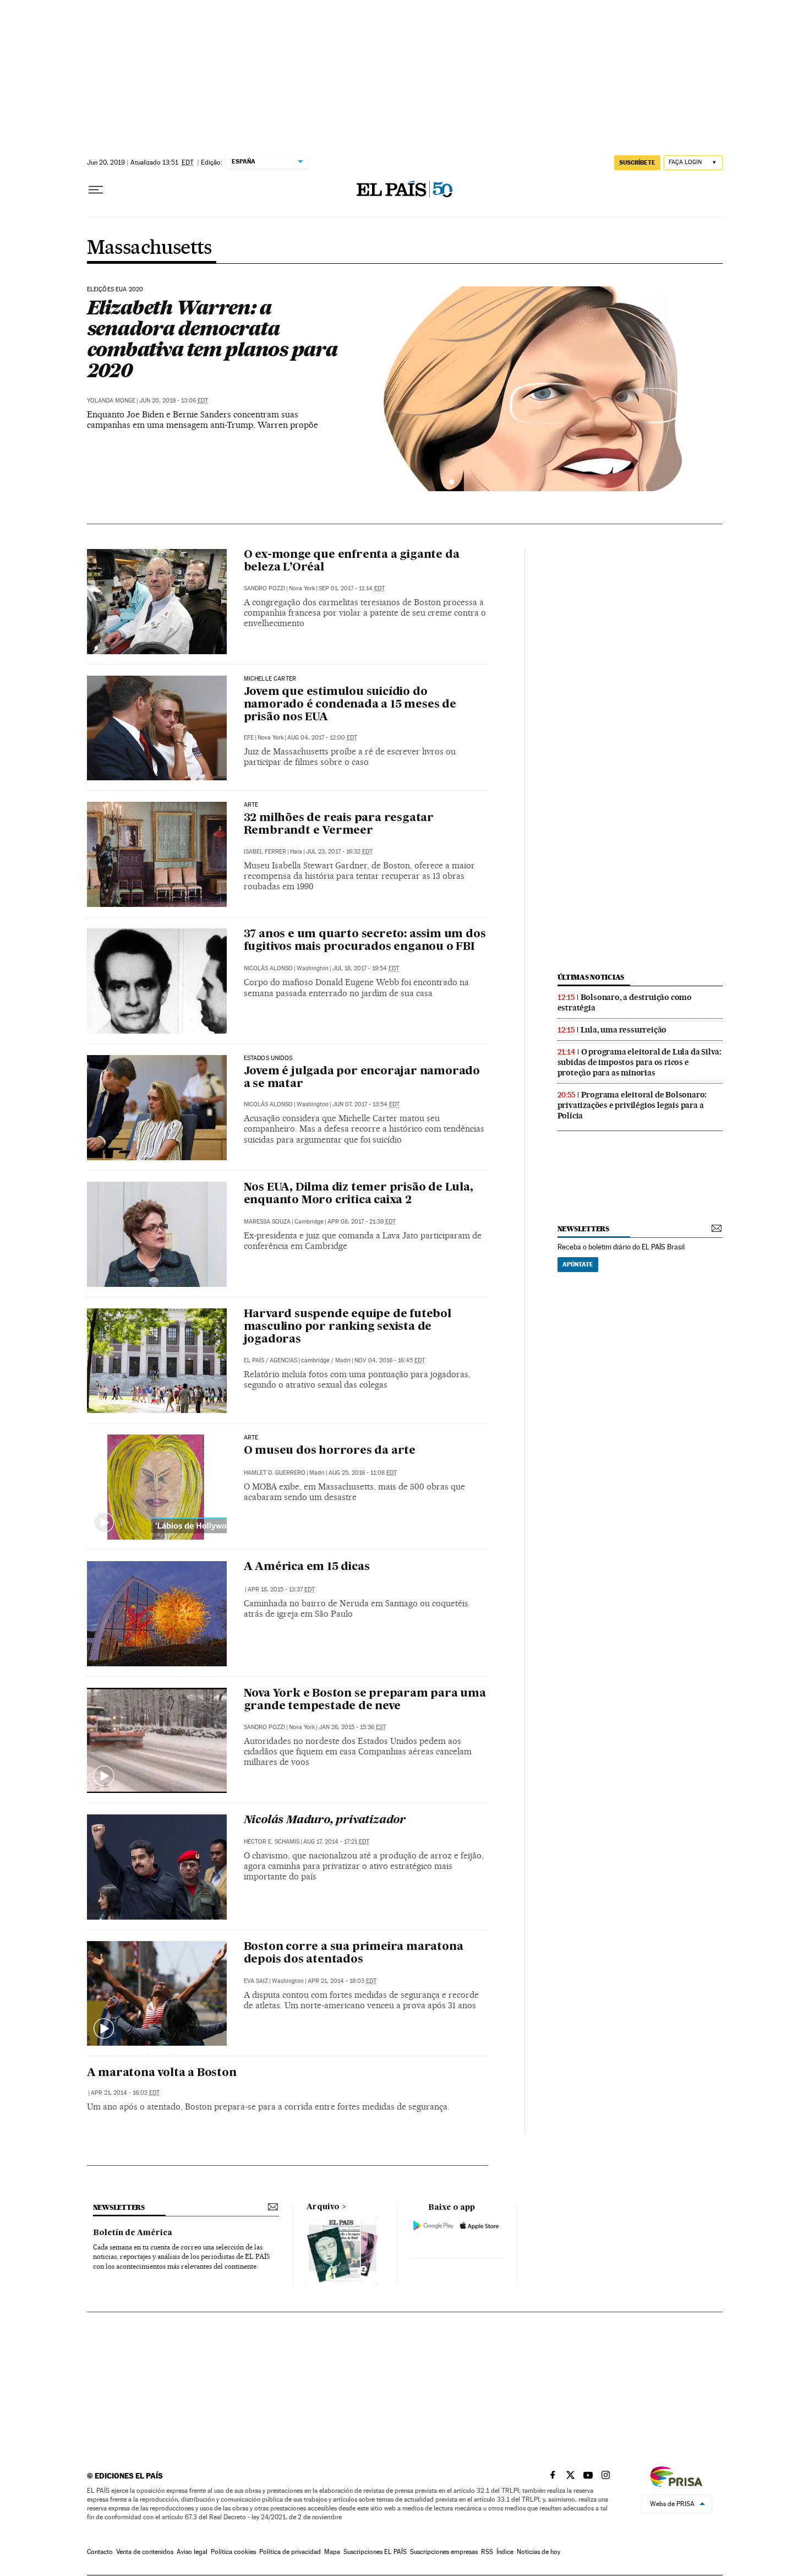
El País (254, 1360)
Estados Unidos (268, 1058)
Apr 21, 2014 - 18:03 (342, 1981)
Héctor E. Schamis (272, 1842)
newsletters (583, 1229)
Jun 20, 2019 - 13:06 (174, 401)
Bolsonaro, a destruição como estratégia (625, 1002)
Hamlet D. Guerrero (275, 1473)
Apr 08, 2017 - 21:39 (362, 1222)
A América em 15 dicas (307, 1567)
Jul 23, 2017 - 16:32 (339, 852)
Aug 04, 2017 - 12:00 (322, 738)
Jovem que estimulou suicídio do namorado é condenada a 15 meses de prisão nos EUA (350, 705)
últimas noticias (591, 977)
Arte (251, 805)
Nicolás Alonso (268, 968)
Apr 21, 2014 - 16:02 (125, 2093)
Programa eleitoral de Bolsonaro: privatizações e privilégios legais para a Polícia (632, 1105)
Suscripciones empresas (444, 2552)
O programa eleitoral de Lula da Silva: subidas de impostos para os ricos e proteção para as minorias (639, 1062)
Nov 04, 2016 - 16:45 (390, 1360)
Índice (505, 2552)
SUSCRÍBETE (637, 162)
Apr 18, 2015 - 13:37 (281, 1589)
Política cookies (233, 2552)
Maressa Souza (267, 1222)
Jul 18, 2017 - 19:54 (366, 968)
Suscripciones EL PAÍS (375, 2552)
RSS (487, 2552)
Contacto (100, 2552)
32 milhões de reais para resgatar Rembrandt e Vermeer (339, 825)
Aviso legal (192, 2552)
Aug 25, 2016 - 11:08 (363, 1473)
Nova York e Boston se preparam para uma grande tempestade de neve (365, 1700)
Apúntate (578, 1264)
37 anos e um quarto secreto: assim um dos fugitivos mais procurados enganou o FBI (365, 941)
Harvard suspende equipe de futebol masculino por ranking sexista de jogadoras (348, 1327)
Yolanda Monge (111, 401)
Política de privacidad (290, 2552)
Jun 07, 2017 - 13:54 (366, 1104)
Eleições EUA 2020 (115, 290)
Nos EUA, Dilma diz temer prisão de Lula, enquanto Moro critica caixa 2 (359, 1194)
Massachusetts (149, 248)
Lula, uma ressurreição (624, 1030)
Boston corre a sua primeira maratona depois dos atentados (354, 1953)
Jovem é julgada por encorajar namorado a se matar (362, 1078)
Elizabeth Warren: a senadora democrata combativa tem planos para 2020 (212, 339)
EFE (249, 738)
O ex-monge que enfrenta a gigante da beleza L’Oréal (352, 561)
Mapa (332, 2552)
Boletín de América (133, 2233)
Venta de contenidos (145, 2552)
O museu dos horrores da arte (330, 1451)
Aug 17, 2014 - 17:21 (336, 1842)
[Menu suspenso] (96, 190)
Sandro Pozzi (264, 588)
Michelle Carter (270, 679)
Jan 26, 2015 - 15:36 (352, 1727)
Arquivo (323, 2207)
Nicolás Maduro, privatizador (325, 1820)
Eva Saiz (256, 1981)
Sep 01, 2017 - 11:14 (352, 588)
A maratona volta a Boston (162, 2073)
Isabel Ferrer (265, 852)
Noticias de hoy (539, 2552)
